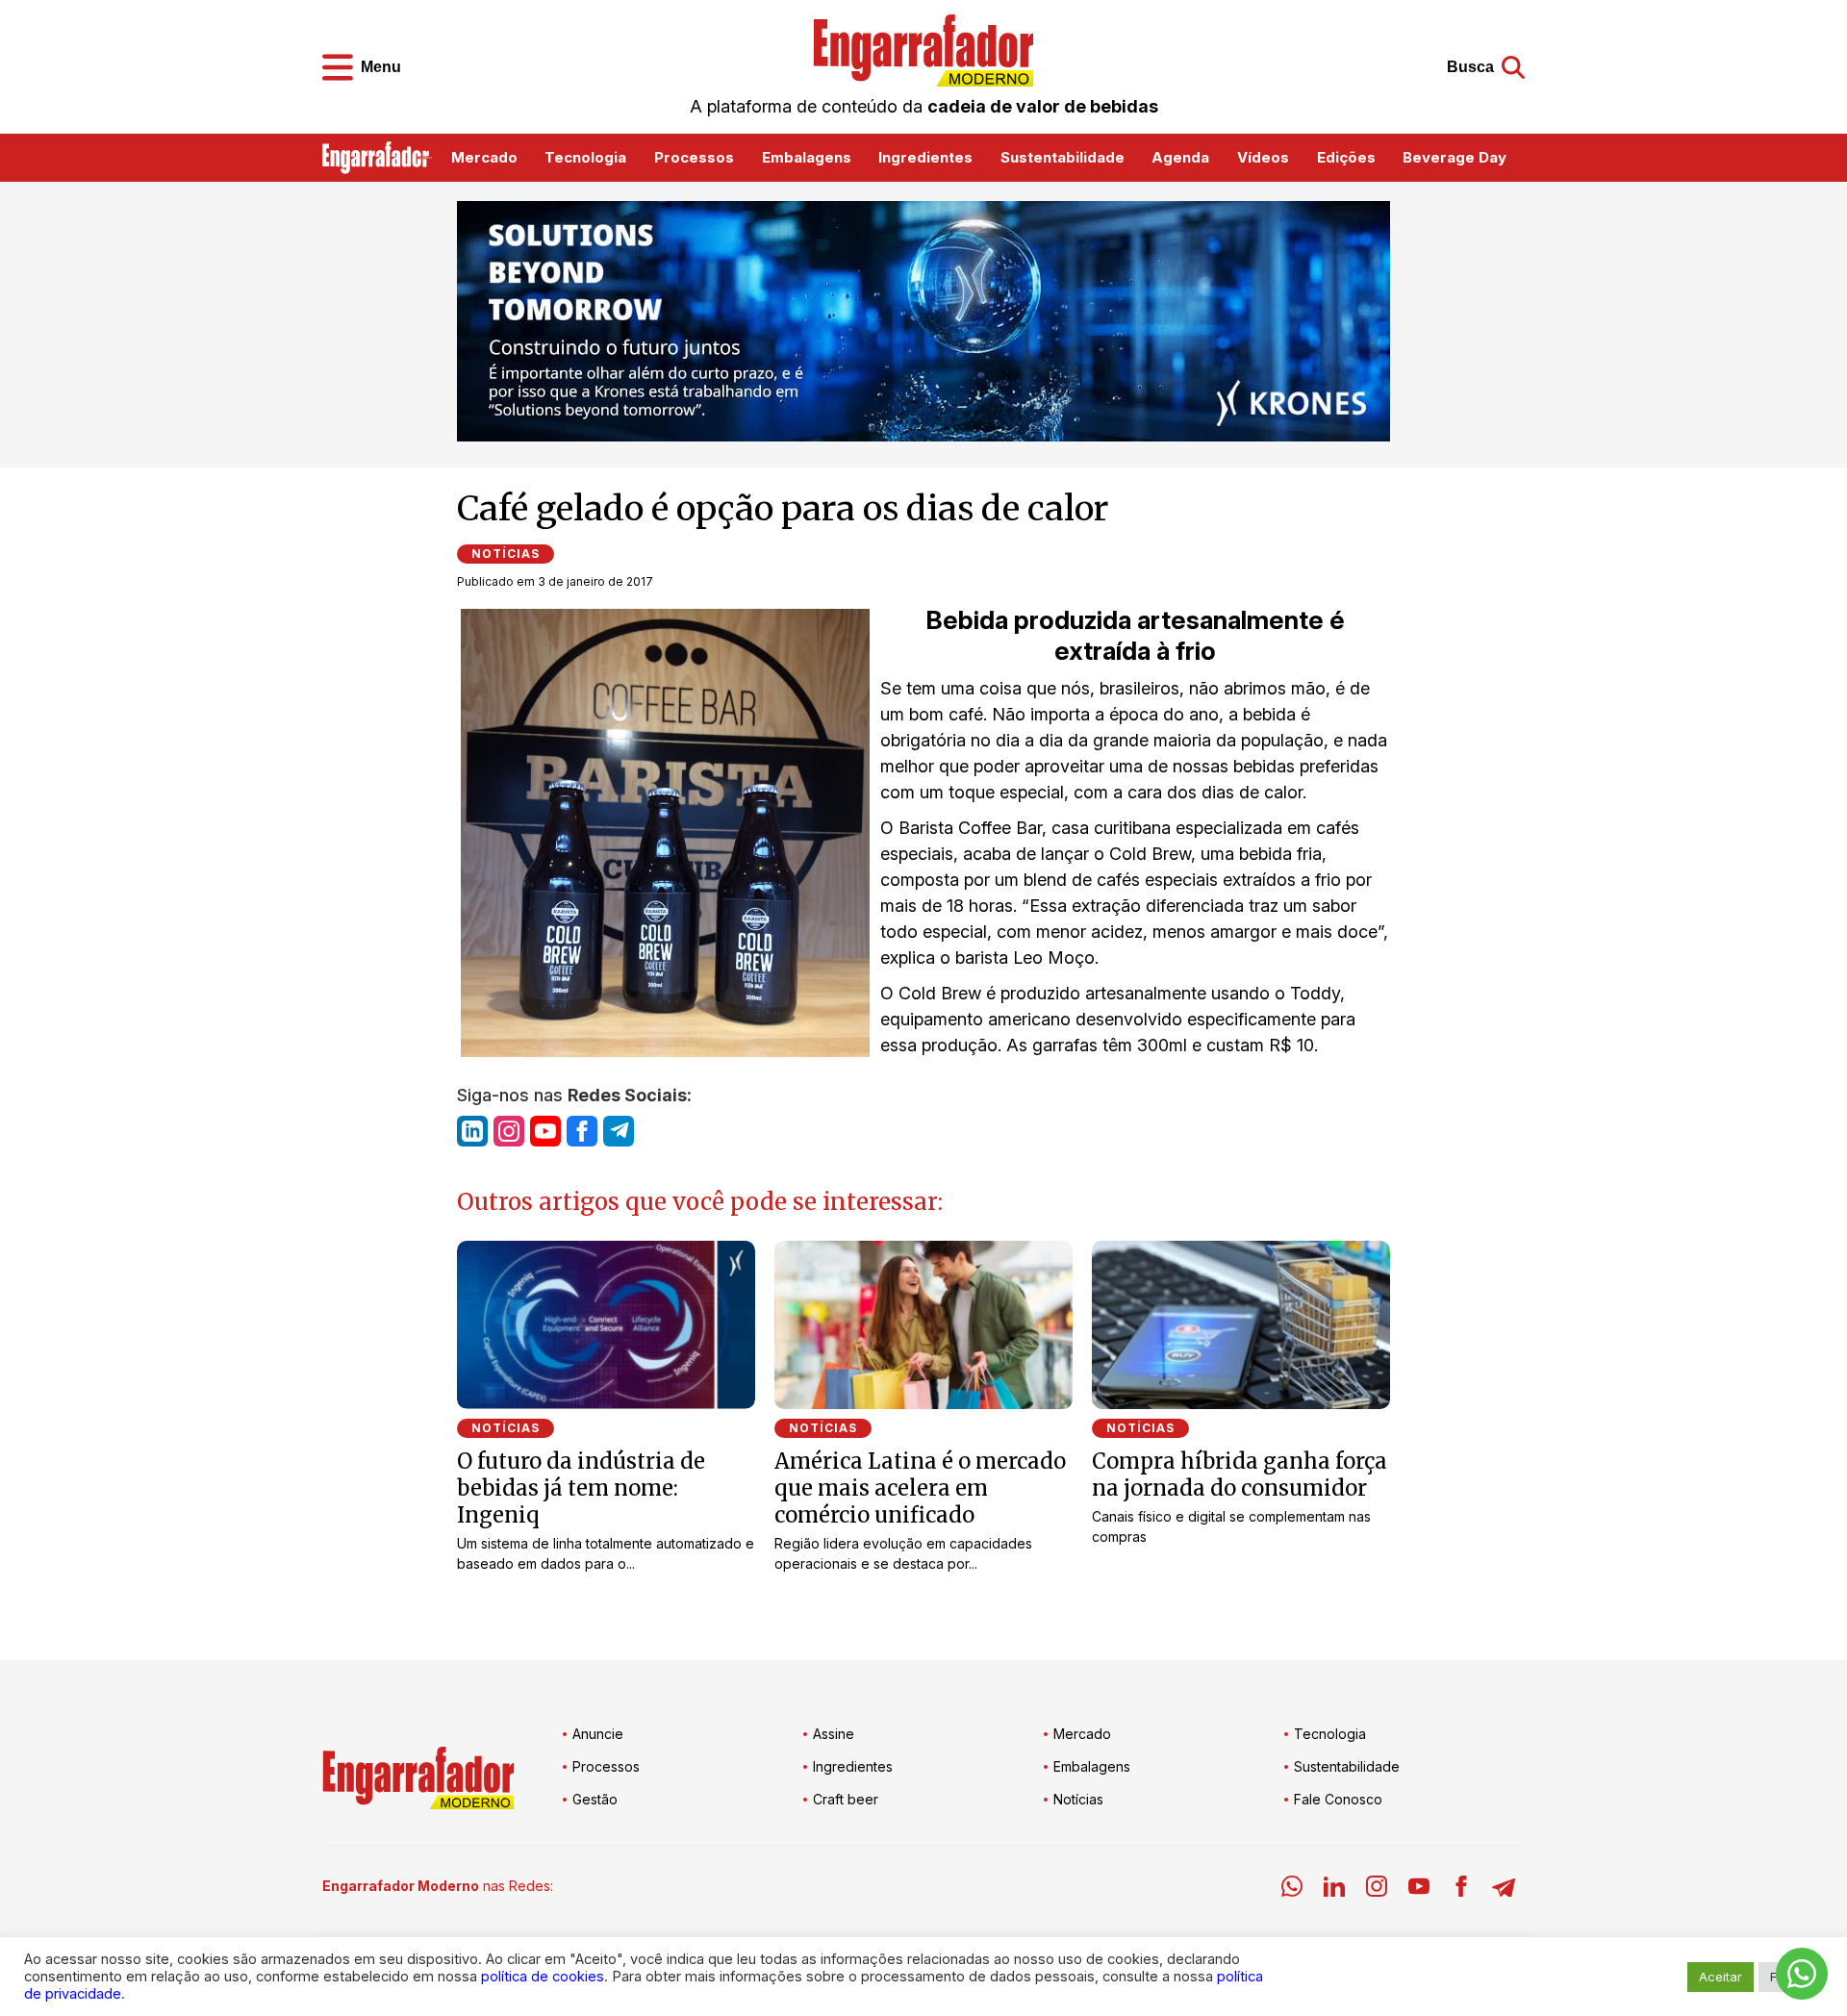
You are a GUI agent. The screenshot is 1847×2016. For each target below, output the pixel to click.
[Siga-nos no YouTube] (545, 1131)
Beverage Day (1455, 157)
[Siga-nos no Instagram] (509, 1131)
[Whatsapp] (1292, 1890)
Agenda (1180, 157)
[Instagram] (1377, 1890)
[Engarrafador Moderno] (923, 50)
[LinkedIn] (1334, 1890)
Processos (694, 157)
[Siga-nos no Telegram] (619, 1131)
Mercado (484, 157)
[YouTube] (1419, 1890)
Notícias (506, 554)
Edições (1346, 157)
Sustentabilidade (1063, 157)
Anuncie (598, 1734)
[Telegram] (1504, 1890)
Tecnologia (585, 157)
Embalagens (807, 157)
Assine (834, 1734)
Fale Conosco (1338, 1799)
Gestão (595, 1799)
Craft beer (846, 1799)
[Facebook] (1461, 1890)
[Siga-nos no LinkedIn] (472, 1131)
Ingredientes (925, 157)
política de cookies (543, 1977)
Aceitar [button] (1720, 1977)
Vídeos (1263, 157)
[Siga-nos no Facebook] (582, 1131)
